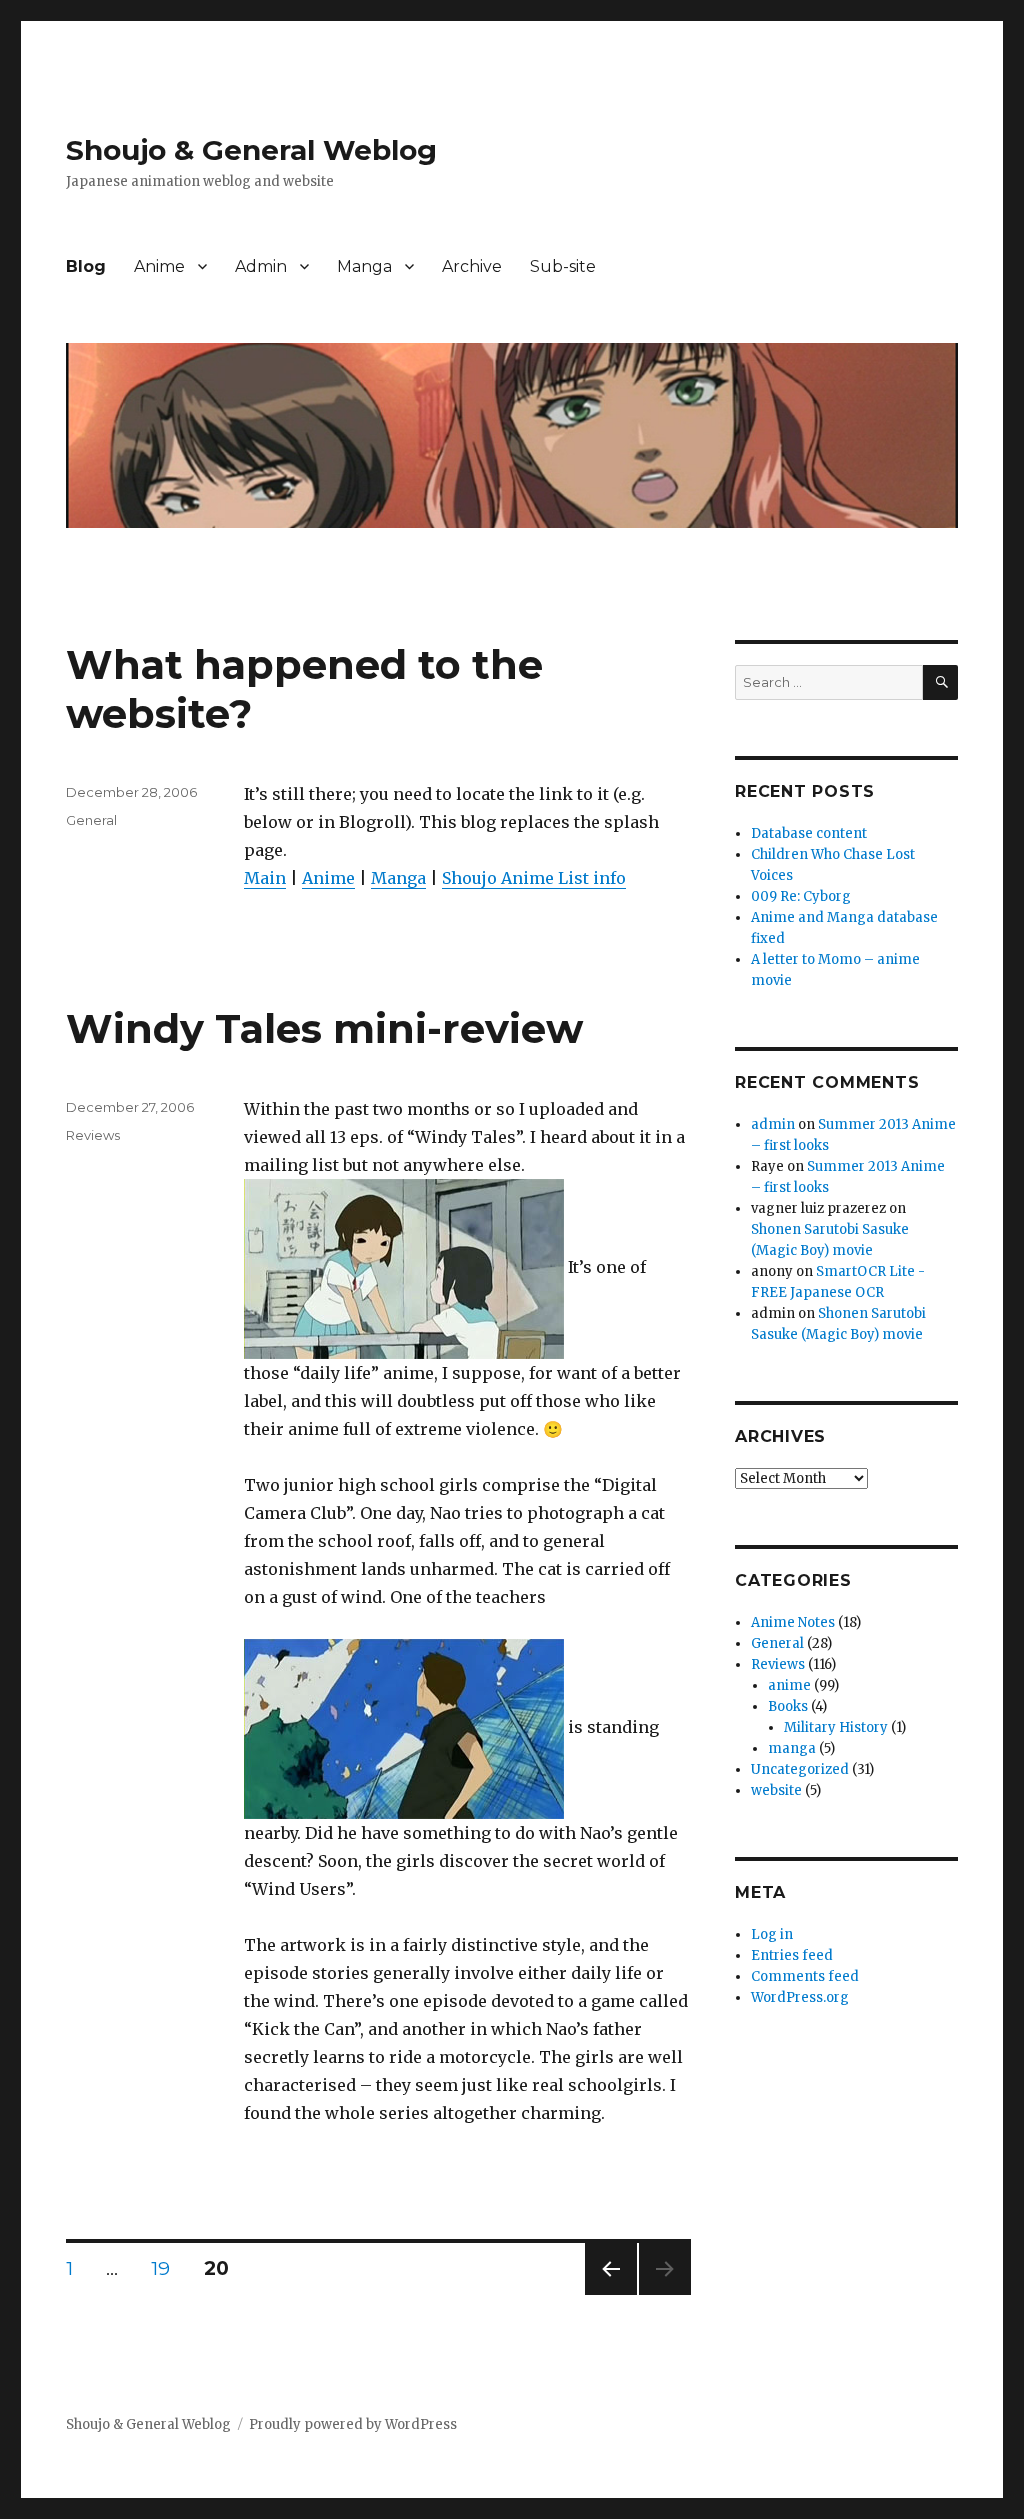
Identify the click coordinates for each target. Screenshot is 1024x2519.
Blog (86, 266)
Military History (836, 1727)
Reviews (93, 1135)
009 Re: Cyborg (801, 896)
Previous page (611, 2294)
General (91, 820)
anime (789, 1685)
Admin (261, 266)
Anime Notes (793, 1622)
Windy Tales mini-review (324, 1028)
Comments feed (805, 1976)
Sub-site (563, 266)
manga (792, 1748)
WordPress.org (800, 1997)
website (776, 1790)
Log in (772, 1934)
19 (167, 2268)
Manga (364, 266)
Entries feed (792, 1955)
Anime (159, 266)
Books (788, 1706)
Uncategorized (800, 1769)
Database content (809, 833)
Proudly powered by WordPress (353, 2424)
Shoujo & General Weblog (251, 150)
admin (773, 1124)
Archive (472, 266)
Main (265, 878)
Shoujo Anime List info (534, 878)
